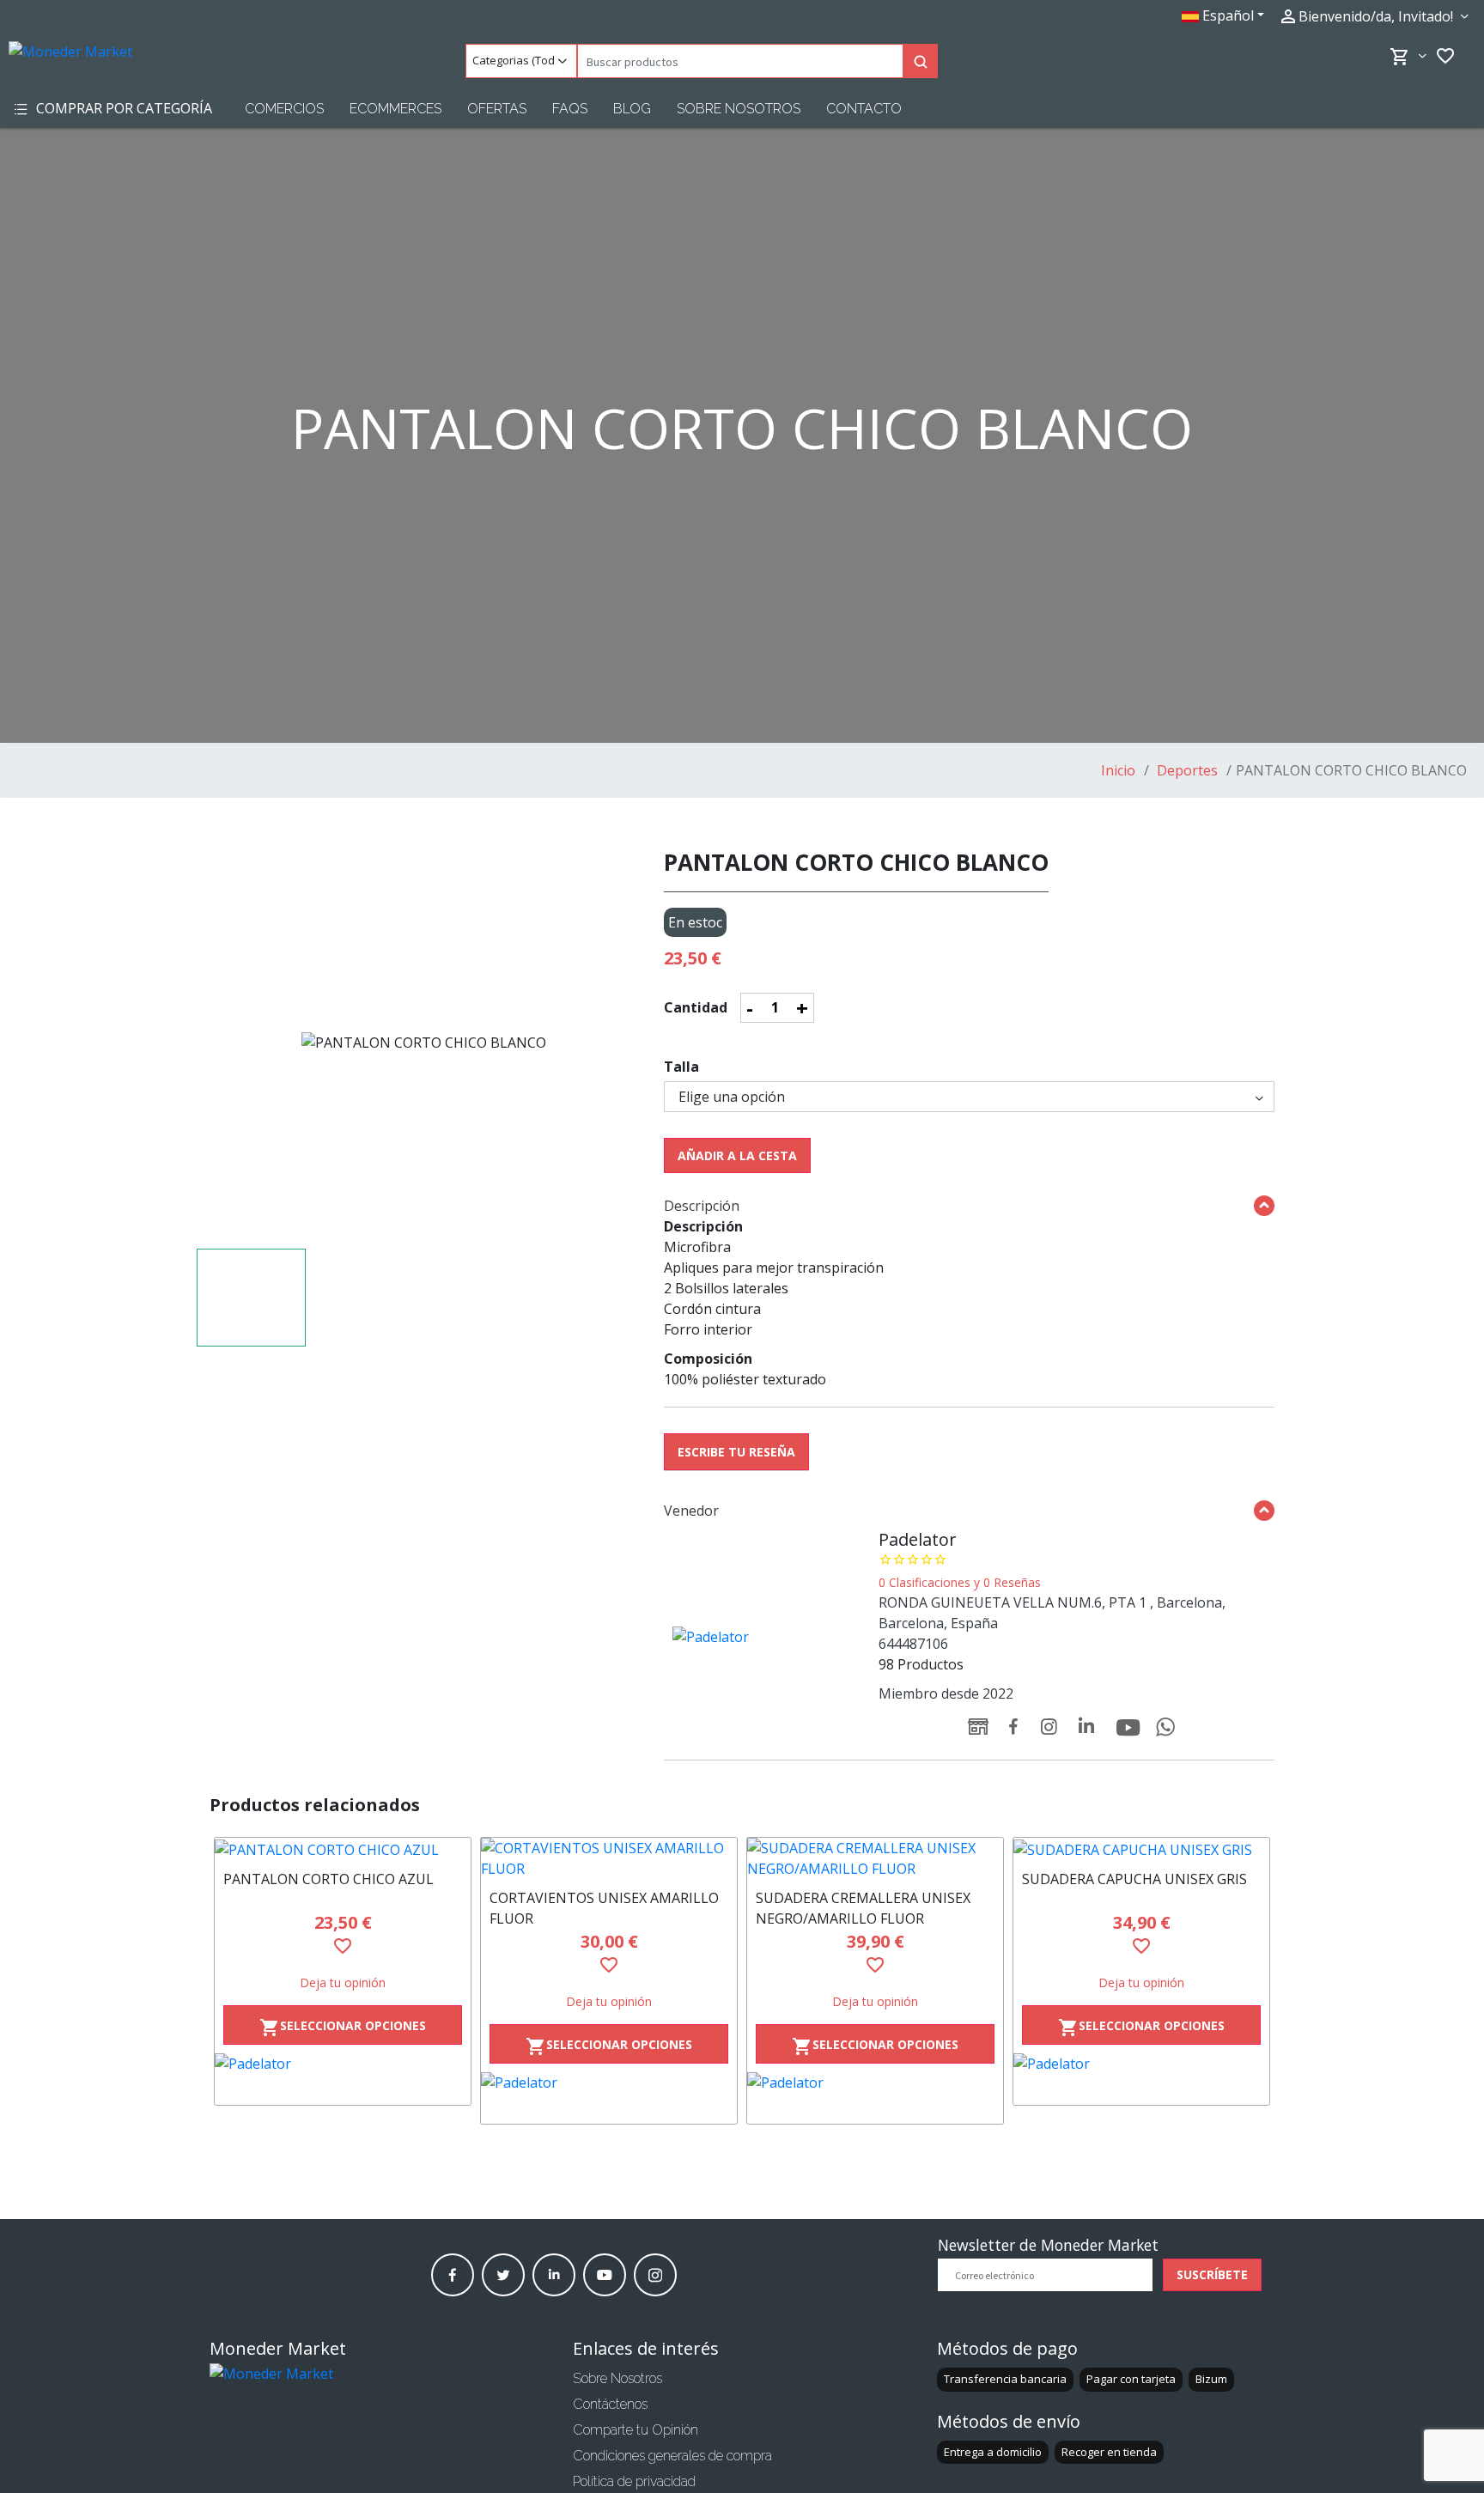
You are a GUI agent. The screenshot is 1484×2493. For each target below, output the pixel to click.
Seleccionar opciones (343, 2028)
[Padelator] (343, 2079)
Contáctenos (610, 2404)
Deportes (1186, 770)
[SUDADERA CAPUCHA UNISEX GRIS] (1141, 1849)
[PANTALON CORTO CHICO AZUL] (343, 1849)
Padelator (918, 1539)
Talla (681, 1067)
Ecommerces (395, 109)
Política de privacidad (634, 2481)
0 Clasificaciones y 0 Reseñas (960, 1582)
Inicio (1118, 770)
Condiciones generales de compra (672, 2456)
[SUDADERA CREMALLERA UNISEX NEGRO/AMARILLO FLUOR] (875, 1858)
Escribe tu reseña (736, 1452)
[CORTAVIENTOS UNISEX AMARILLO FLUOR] (609, 1858)
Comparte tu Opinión (636, 2430)
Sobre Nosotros (739, 109)
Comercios (284, 109)
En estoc (695, 922)
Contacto (864, 109)
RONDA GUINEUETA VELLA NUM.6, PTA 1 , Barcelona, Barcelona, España (1052, 1613)
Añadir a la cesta (737, 1155)
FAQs (570, 109)
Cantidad (696, 1007)
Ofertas (497, 109)
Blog (632, 109)
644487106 (913, 1644)
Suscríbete (1212, 2274)
